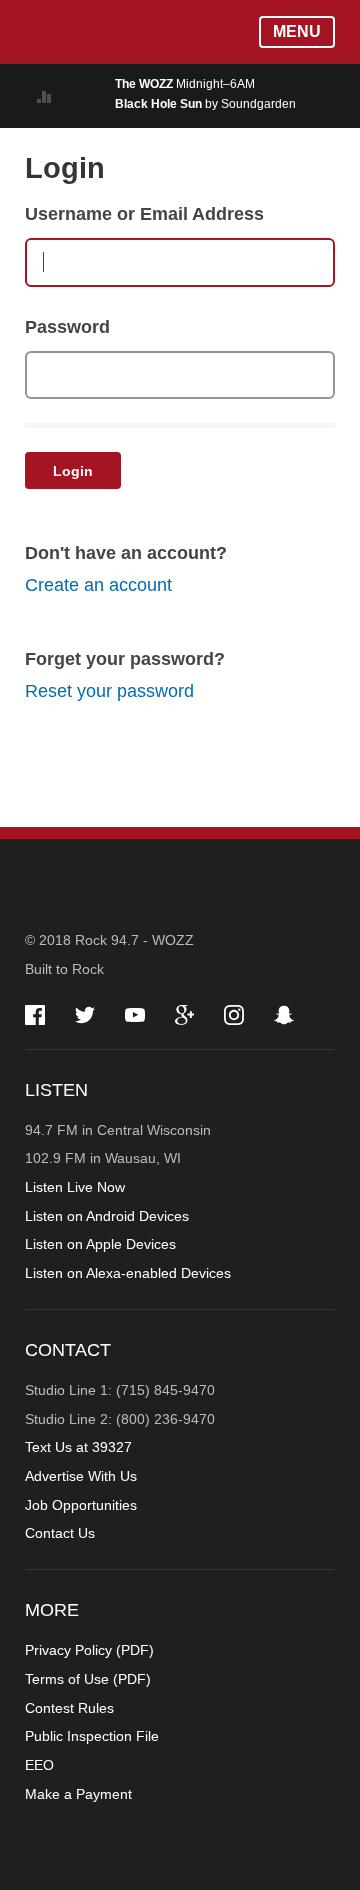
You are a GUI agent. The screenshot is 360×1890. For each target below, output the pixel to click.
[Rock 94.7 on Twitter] (85, 1015)
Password (67, 327)
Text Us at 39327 (78, 1447)
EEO (39, 1765)
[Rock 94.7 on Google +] (184, 1015)
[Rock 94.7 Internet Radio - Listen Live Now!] (63, 96)
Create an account (98, 585)
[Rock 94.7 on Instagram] (234, 1015)
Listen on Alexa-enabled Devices (128, 1273)
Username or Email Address (144, 214)
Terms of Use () (88, 1679)
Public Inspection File (92, 1736)
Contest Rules (69, 1708)
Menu (297, 31)
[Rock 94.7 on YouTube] (135, 1015)
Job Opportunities (81, 1505)
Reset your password (109, 691)
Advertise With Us (81, 1476)
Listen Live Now (75, 1187)
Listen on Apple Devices (100, 1244)
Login (73, 471)
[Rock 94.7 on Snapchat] (284, 1015)
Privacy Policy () (89, 1650)
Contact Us (60, 1533)
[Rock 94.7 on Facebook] (35, 1015)
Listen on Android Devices (107, 1216)
